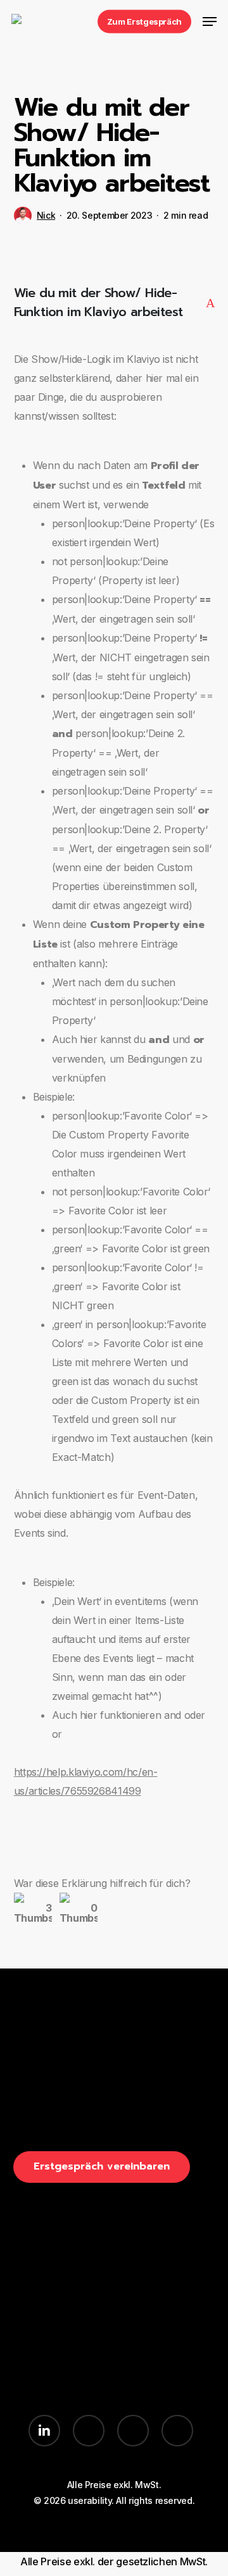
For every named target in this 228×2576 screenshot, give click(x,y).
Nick (46, 215)
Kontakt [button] (134, 2325)
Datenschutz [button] (145, 2360)
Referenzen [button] (42, 2343)
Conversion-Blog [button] (54, 2360)
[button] (210, 21)
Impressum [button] (140, 2343)
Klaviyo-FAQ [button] (42, 2378)
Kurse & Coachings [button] (60, 2325)
